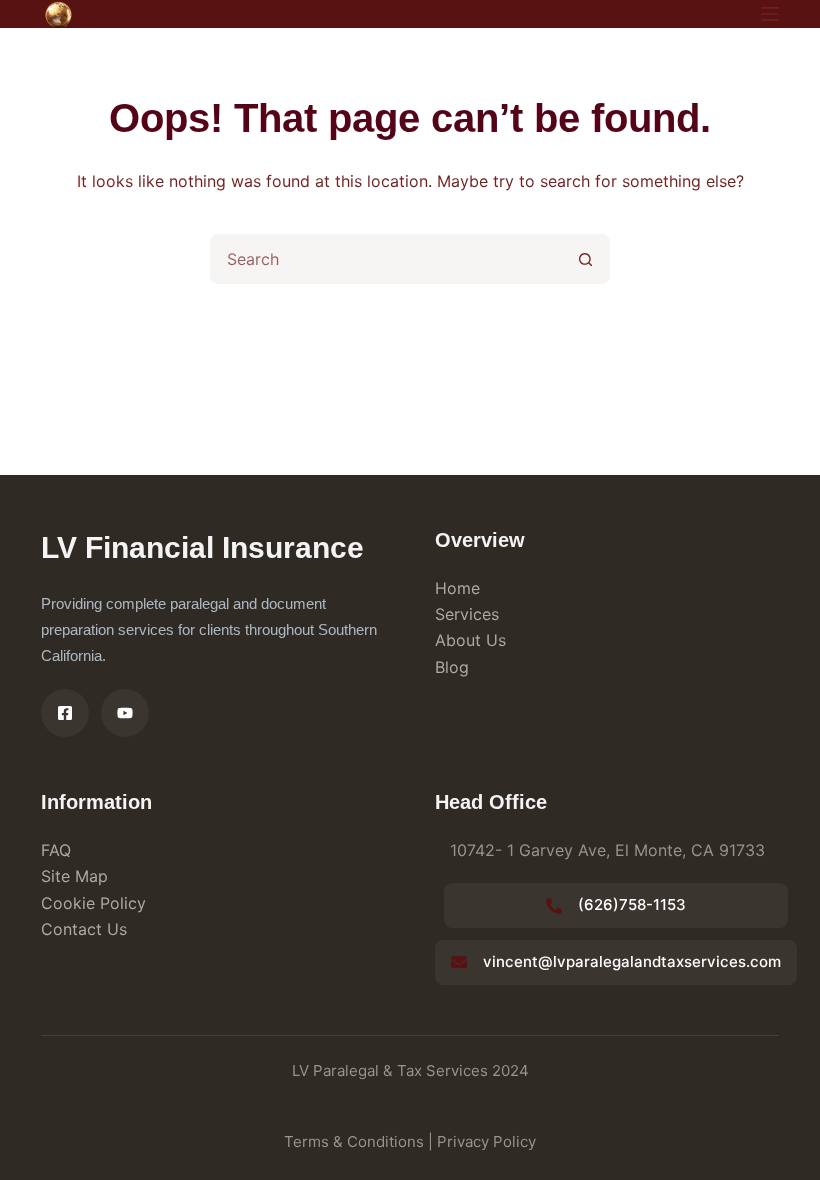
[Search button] (585, 259)
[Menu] (770, 14)
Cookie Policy (93, 903)
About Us (470, 640)
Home (457, 588)
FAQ (56, 850)
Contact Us (84, 929)
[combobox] (387, 259)
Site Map (74, 876)
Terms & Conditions (354, 1141)
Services (467, 614)
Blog (452, 667)
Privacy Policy (486, 1141)
